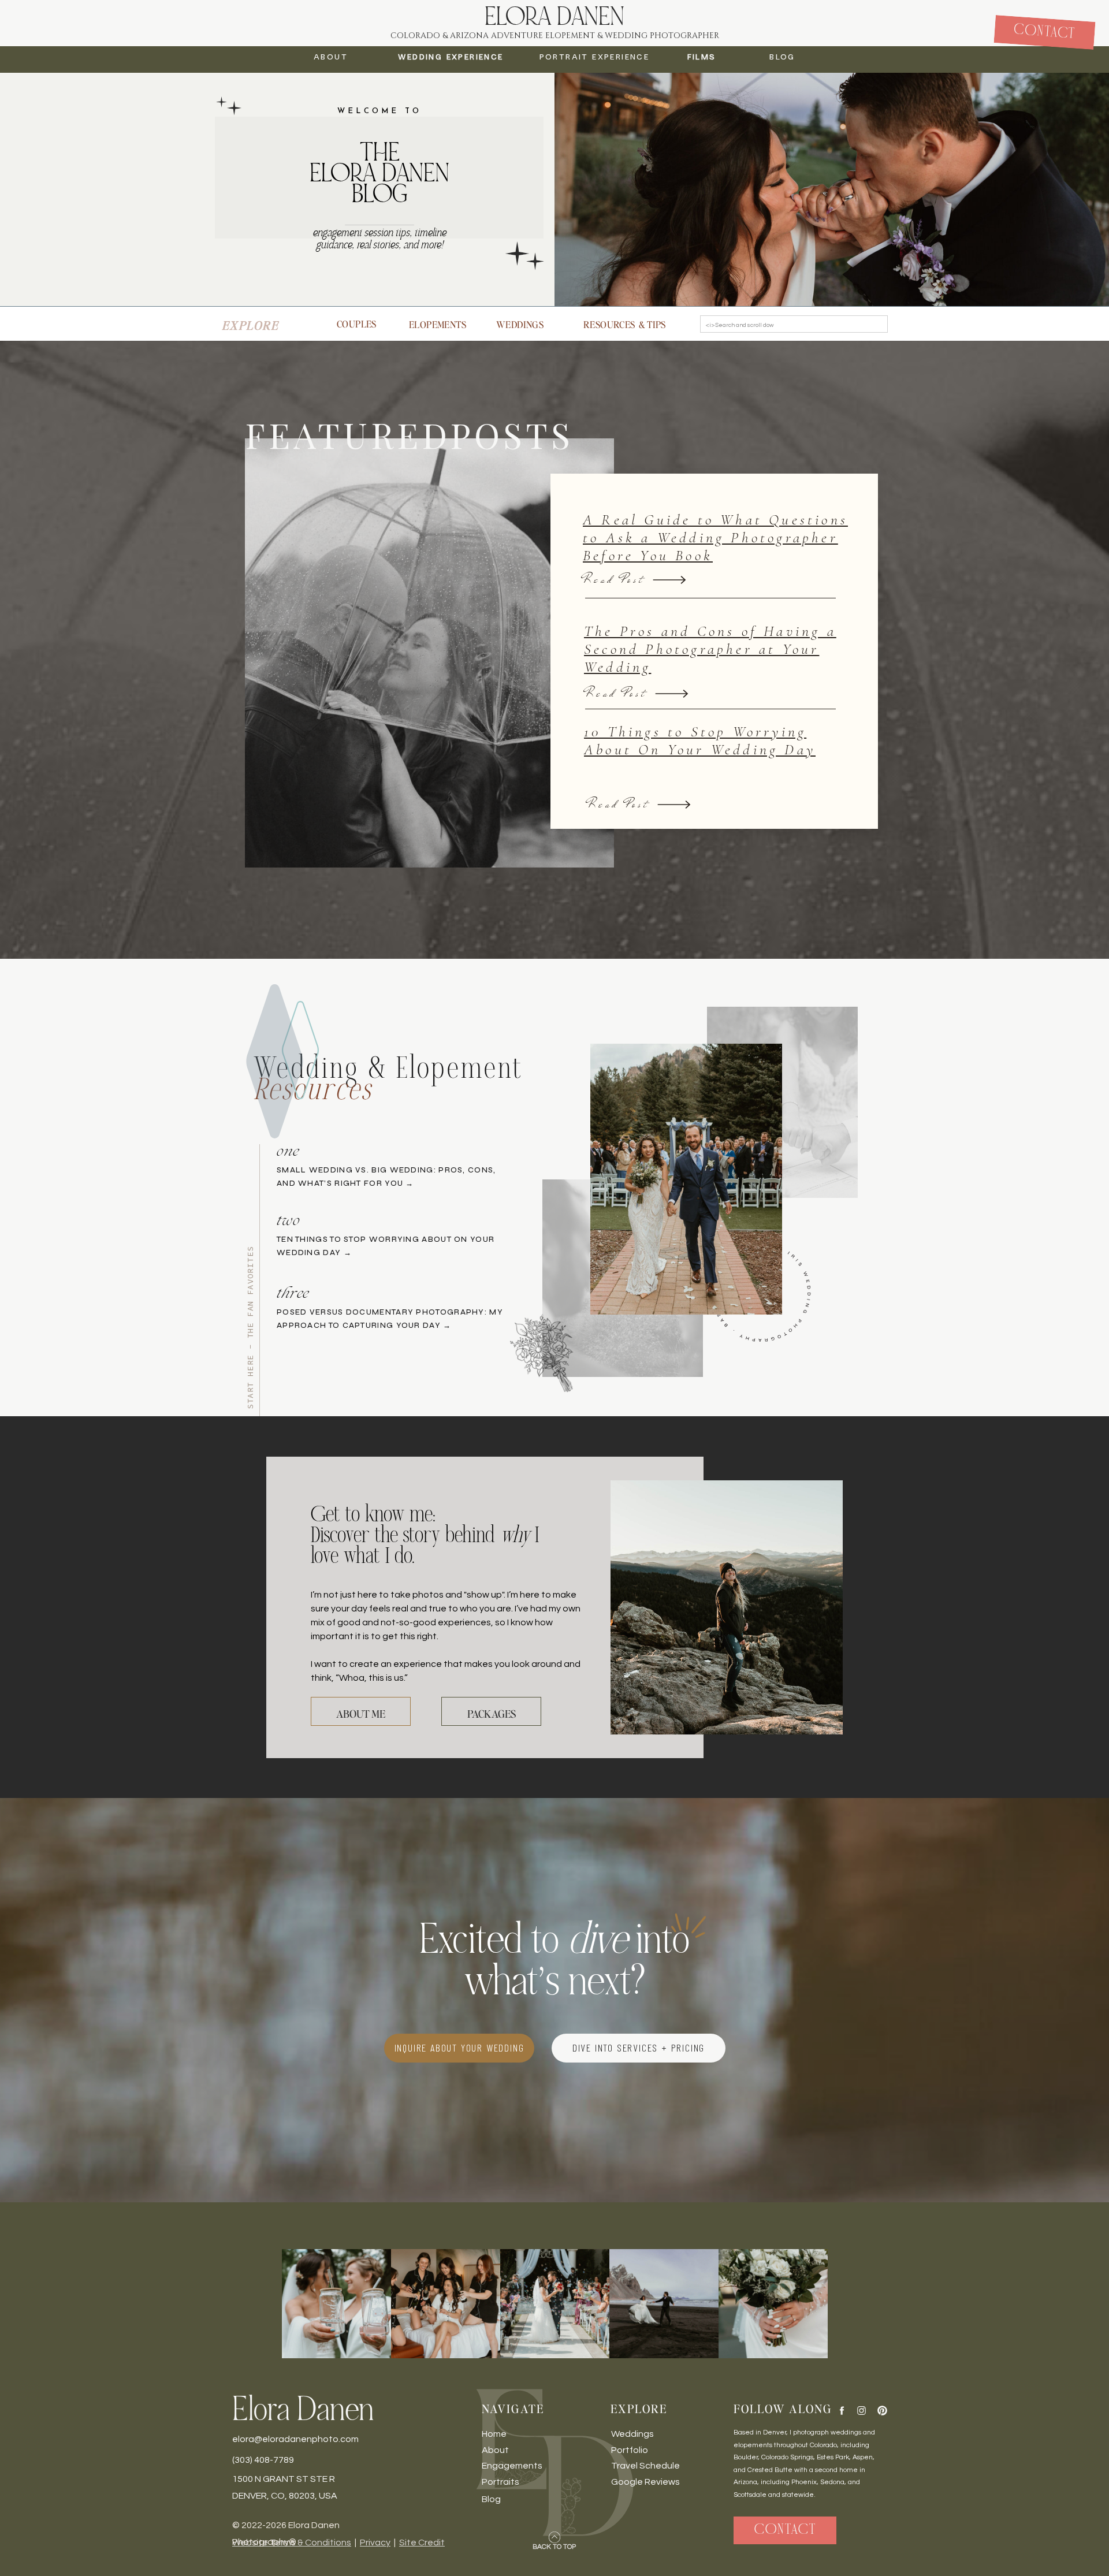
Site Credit (422, 2543)
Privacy (375, 2543)
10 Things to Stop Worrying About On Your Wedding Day (700, 740)
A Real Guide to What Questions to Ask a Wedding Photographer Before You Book (715, 537)
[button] (782, 59)
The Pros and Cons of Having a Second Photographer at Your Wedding (710, 649)
